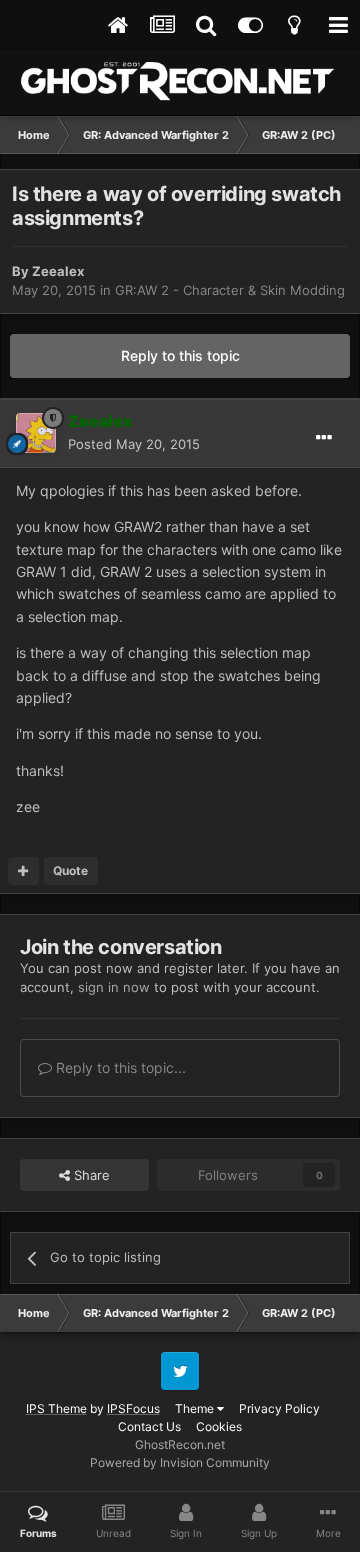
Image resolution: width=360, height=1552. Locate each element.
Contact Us (149, 1426)
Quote (70, 870)
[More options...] (324, 438)
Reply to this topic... (119, 1067)
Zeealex (58, 271)
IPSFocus (133, 1408)
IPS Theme (56, 1408)
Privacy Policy (279, 1408)
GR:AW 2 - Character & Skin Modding (230, 290)
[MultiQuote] (23, 871)
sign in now (114, 987)
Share (90, 1175)
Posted (134, 444)
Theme (196, 1408)
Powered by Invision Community (180, 1462)
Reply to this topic (180, 355)
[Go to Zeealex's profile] (36, 433)
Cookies (219, 1426)
